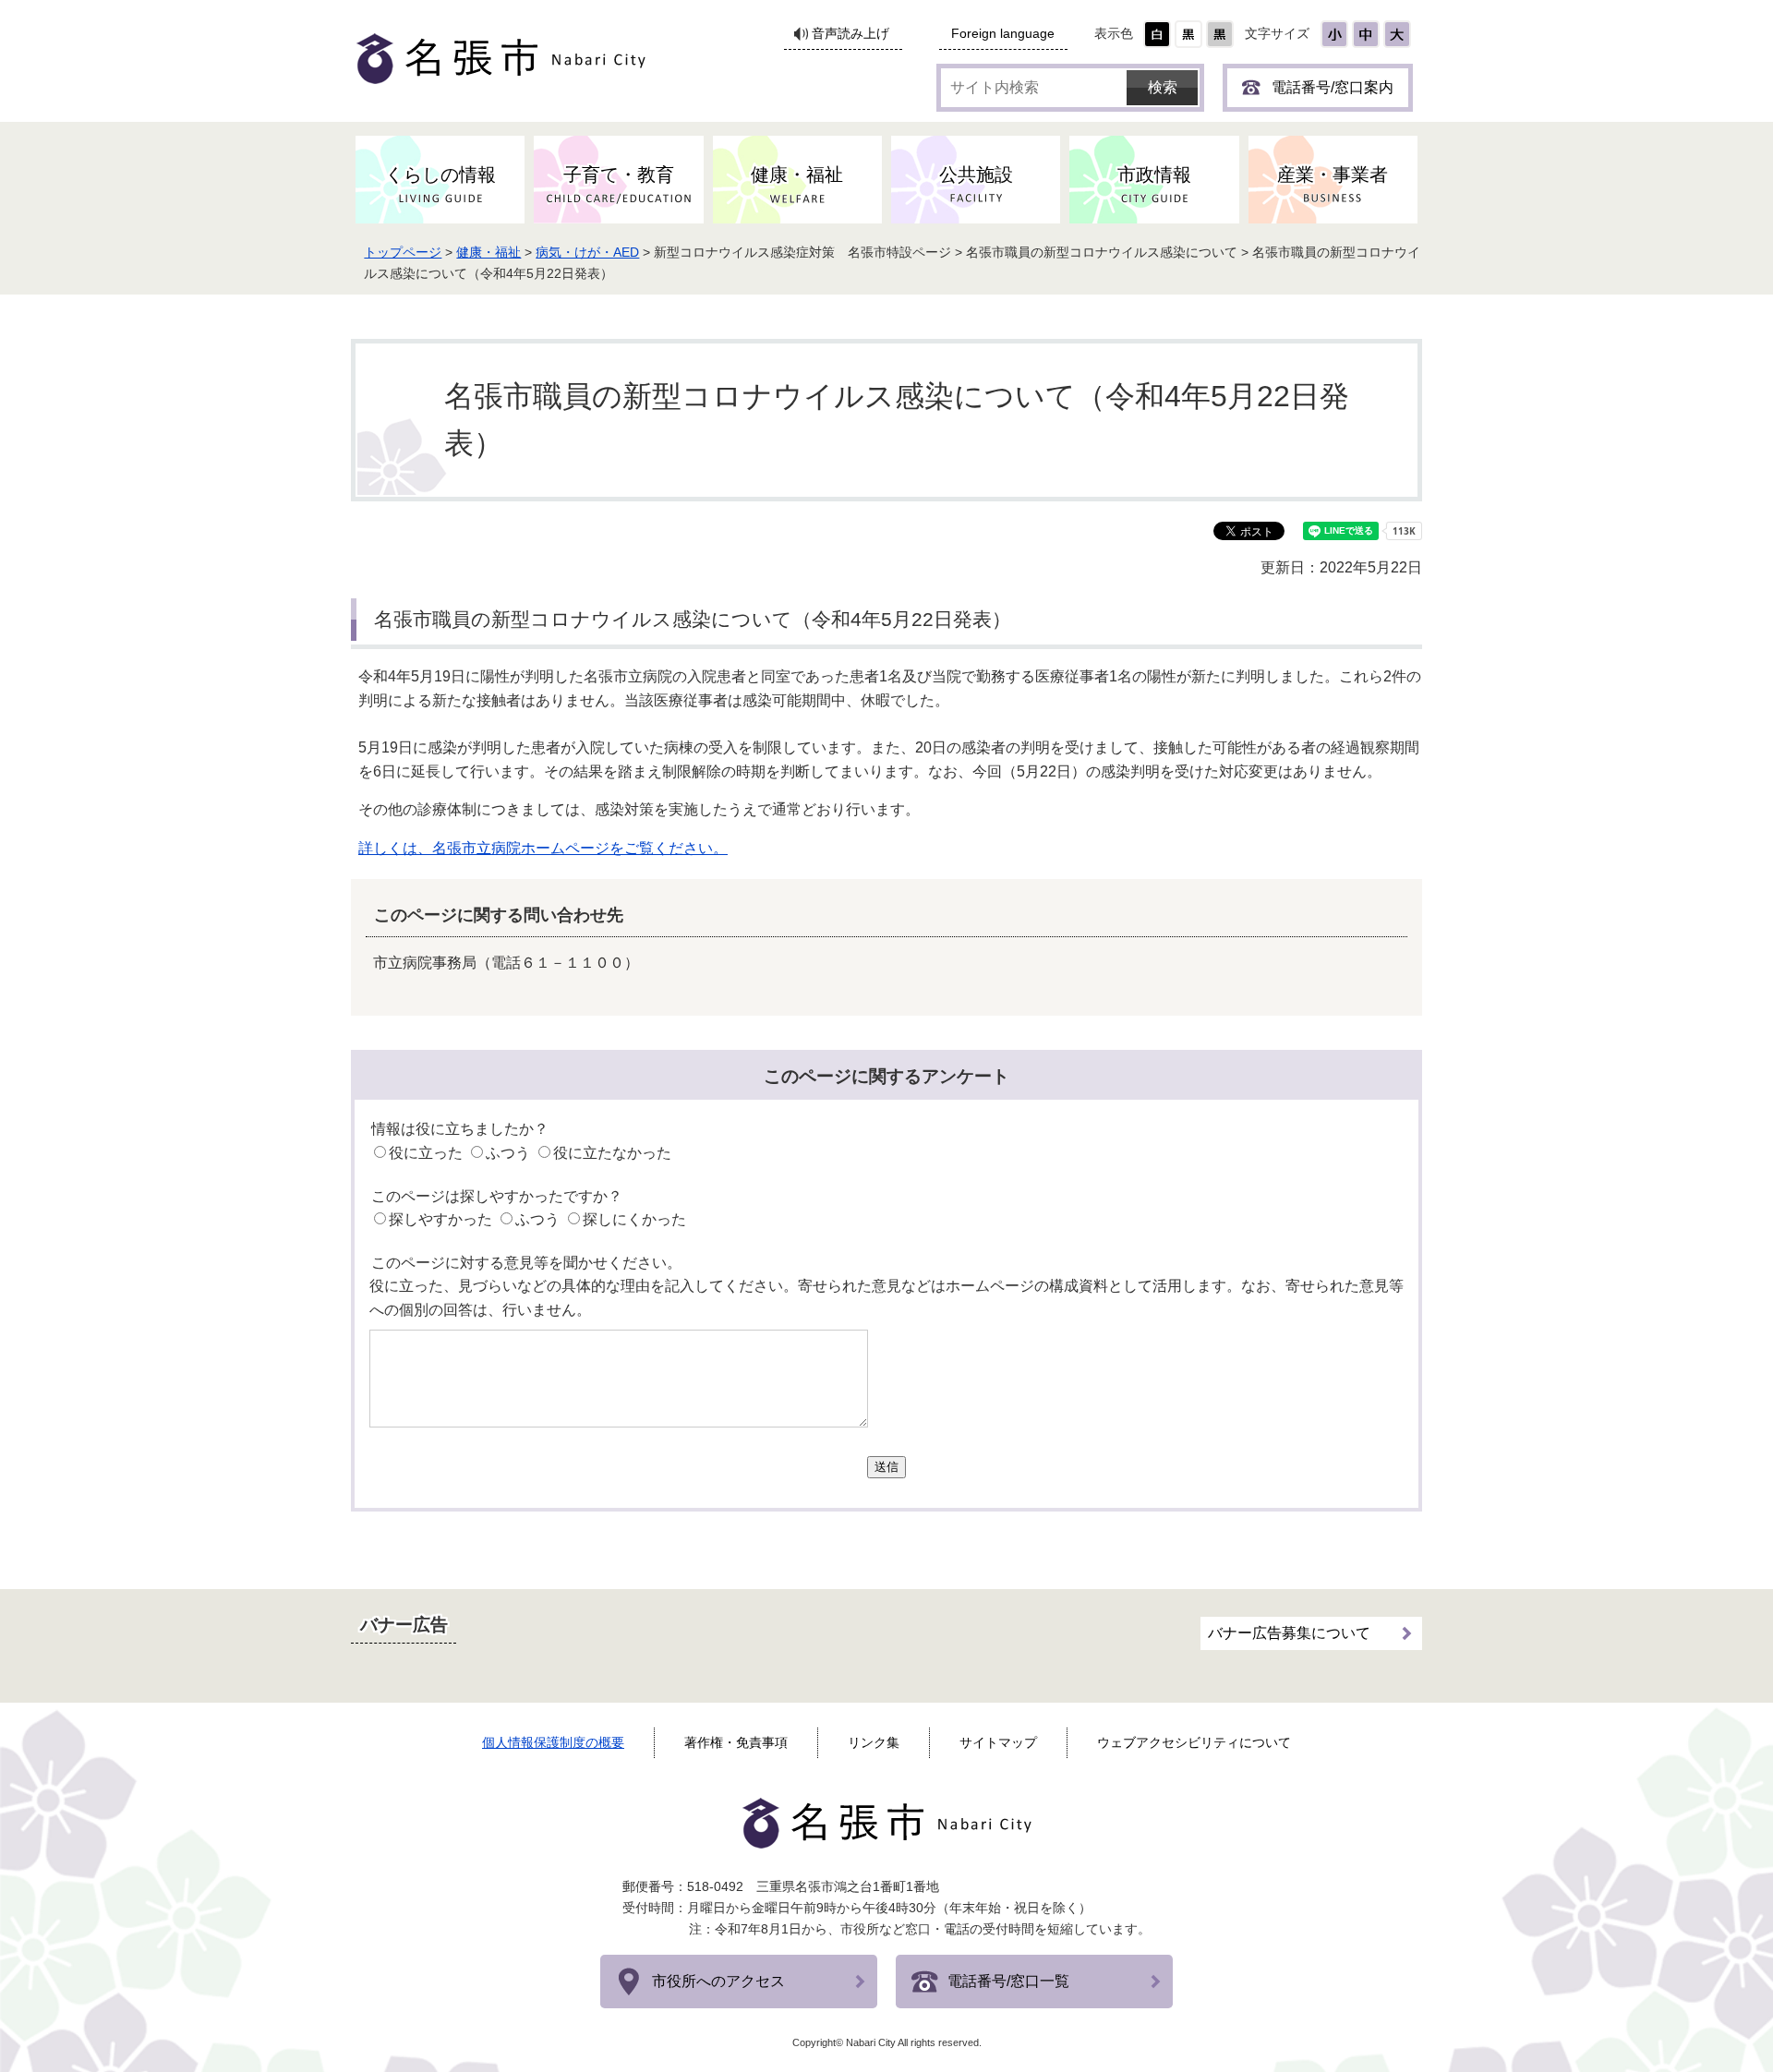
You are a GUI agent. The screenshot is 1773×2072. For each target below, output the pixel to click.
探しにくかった (634, 1219)
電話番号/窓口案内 (1333, 87)
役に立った (426, 1153)
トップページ (403, 252)
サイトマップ (998, 1742)
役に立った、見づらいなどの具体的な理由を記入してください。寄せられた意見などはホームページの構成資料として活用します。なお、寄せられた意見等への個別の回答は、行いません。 (886, 1298)
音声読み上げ (850, 34)
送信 (886, 1467)
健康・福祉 (488, 252)
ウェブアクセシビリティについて (1194, 1742)
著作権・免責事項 (736, 1742)
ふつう (508, 1153)
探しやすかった (440, 1219)
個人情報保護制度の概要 (553, 1742)
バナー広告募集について (1289, 1633)
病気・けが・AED (587, 252)
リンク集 (874, 1742)
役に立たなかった (612, 1153)
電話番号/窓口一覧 (1008, 1981)
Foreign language (1003, 34)
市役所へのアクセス (718, 1981)
